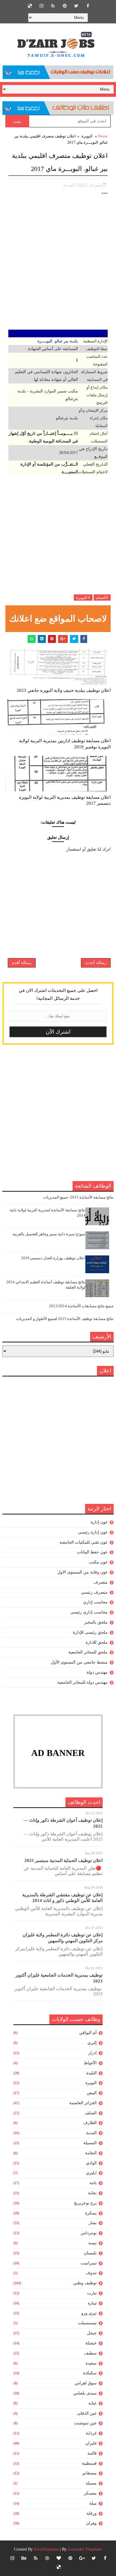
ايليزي (91, 2173)
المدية (91, 2133)
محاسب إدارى (95, 1602)
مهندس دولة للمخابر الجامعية (83, 1682)
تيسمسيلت (87, 2323)
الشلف (91, 2113)
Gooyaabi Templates (85, 2549)
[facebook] (88, 6)
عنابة (93, 2403)
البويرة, (69, 185)
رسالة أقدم (22, 963)
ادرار (93, 2053)
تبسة (93, 2243)
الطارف (90, 2123)
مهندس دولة (97, 1672)
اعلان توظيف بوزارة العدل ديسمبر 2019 (53, 1258)
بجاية (92, 2193)
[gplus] (82, 2558)
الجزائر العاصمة (83, 2103)
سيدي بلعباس (85, 2393)
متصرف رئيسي (94, 1592)
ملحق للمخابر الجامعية (88, 1652)
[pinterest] (65, 6)
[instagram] (41, 6)
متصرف (101, 1582)
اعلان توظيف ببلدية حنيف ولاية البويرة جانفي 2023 (64, 690)
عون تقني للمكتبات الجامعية (84, 1542)
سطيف (90, 2353)
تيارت (92, 2293)
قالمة (92, 2453)
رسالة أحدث (96, 963)
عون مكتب (98, 1562)
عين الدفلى (87, 2413)
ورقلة (92, 2513)
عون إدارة (99, 1522)
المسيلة (90, 2143)
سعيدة (91, 2363)
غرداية (91, 2433)
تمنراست (89, 2263)
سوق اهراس (86, 2383)
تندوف (91, 2273)
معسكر (90, 2493)
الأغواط (90, 2063)
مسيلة (91, 2483)
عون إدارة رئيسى (93, 1532)
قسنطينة (89, 2463)
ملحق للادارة (97, 1642)
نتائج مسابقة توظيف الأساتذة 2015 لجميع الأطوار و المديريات (65, 1319)
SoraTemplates (46, 2549)
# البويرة (83, 598)
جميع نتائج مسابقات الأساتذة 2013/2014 (81, 1306)
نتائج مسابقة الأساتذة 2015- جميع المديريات (78, 1197)
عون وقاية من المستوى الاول (83, 1572)
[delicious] (30, 6)
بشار (93, 2223)
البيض (92, 2093)
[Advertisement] (58, 264)
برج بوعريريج (85, 2203)
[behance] (24, 2558)
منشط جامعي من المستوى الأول (79, 1662)
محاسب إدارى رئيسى (89, 1612)
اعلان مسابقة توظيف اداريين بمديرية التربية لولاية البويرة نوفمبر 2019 (65, 744)
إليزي (92, 2043)
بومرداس (89, 2233)
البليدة (91, 2073)
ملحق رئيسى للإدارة (90, 1632)
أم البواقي (88, 2033)
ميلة (93, 2503)
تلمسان (90, 2253)
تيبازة (92, 2303)
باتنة (93, 2183)
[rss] (53, 6)
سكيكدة (90, 2373)
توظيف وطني (85, 2283)
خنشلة (91, 2343)
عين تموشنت (85, 2423)
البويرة (87, 136)
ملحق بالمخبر (96, 1622)
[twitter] (76, 6)
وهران (91, 2523)
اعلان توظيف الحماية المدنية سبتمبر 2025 (64, 1860)
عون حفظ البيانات (92, 1552)
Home (103, 136)
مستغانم (90, 2473)
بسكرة (91, 2213)
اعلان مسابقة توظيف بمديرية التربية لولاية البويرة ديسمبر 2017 (65, 800)
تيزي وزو (89, 2313)
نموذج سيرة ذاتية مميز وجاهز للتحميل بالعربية (49, 1234)
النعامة (91, 2153)
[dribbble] (47, 2558)
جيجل (92, 2333)
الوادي (91, 2163)
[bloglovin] (59, 2558)
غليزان (91, 2443)
